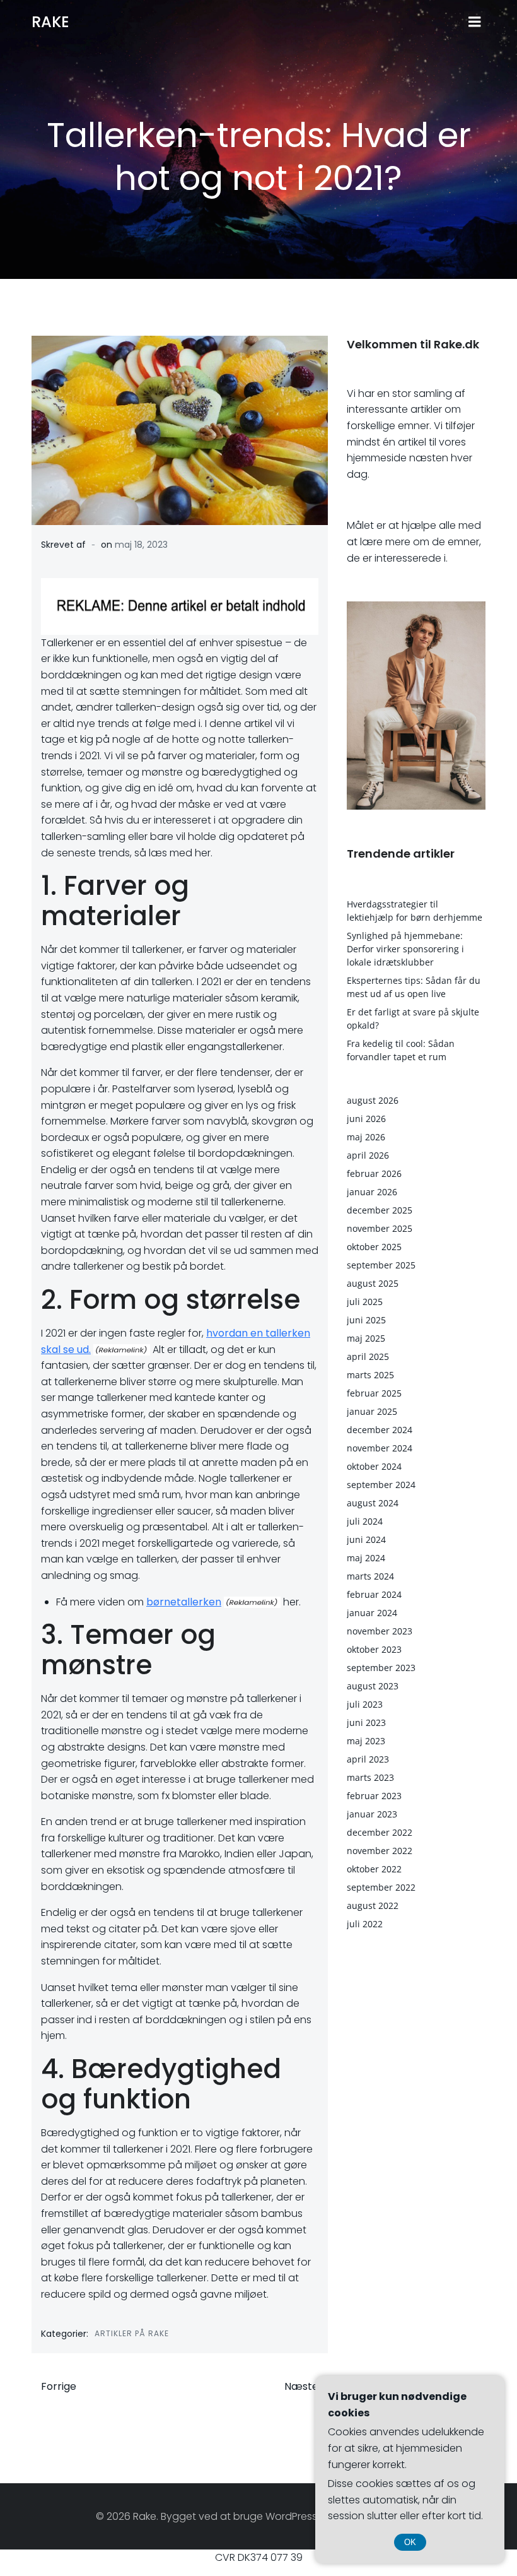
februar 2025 (374, 1393)
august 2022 (373, 1905)
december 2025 (380, 1210)
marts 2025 (370, 1375)
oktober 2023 (374, 1649)
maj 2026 (366, 1137)
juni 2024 (366, 1539)
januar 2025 (372, 1411)
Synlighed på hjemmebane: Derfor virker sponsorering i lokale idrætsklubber (405, 949)
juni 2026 (366, 1119)
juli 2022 (365, 1924)
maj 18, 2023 (141, 545)
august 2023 (373, 1686)
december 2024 (380, 1430)
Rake (50, 22)
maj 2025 (366, 1338)
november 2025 (380, 1228)
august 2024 (373, 1503)
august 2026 (373, 1100)
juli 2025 (365, 1302)
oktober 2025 (374, 1247)
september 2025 (381, 1265)
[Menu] (475, 22)
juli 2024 (365, 1521)
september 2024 (381, 1485)
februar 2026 (374, 1173)
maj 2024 (366, 1558)
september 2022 (381, 1887)
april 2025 (368, 1356)
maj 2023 (366, 1741)
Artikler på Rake (132, 2333)
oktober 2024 (374, 1466)
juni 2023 (366, 1722)
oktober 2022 (374, 1869)
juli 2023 (365, 1704)
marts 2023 (370, 1777)
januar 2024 (372, 1613)
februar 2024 (374, 1594)
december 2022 (380, 1832)
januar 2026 (372, 1192)
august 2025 (373, 1283)
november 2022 (380, 1851)
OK (410, 2542)
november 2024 (380, 1448)
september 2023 (381, 1668)
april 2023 (368, 1759)
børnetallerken (184, 1602)
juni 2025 (366, 1320)
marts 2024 (370, 1576)
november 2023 (380, 1631)
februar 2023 (374, 1796)
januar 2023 (372, 1814)
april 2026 (368, 1155)
